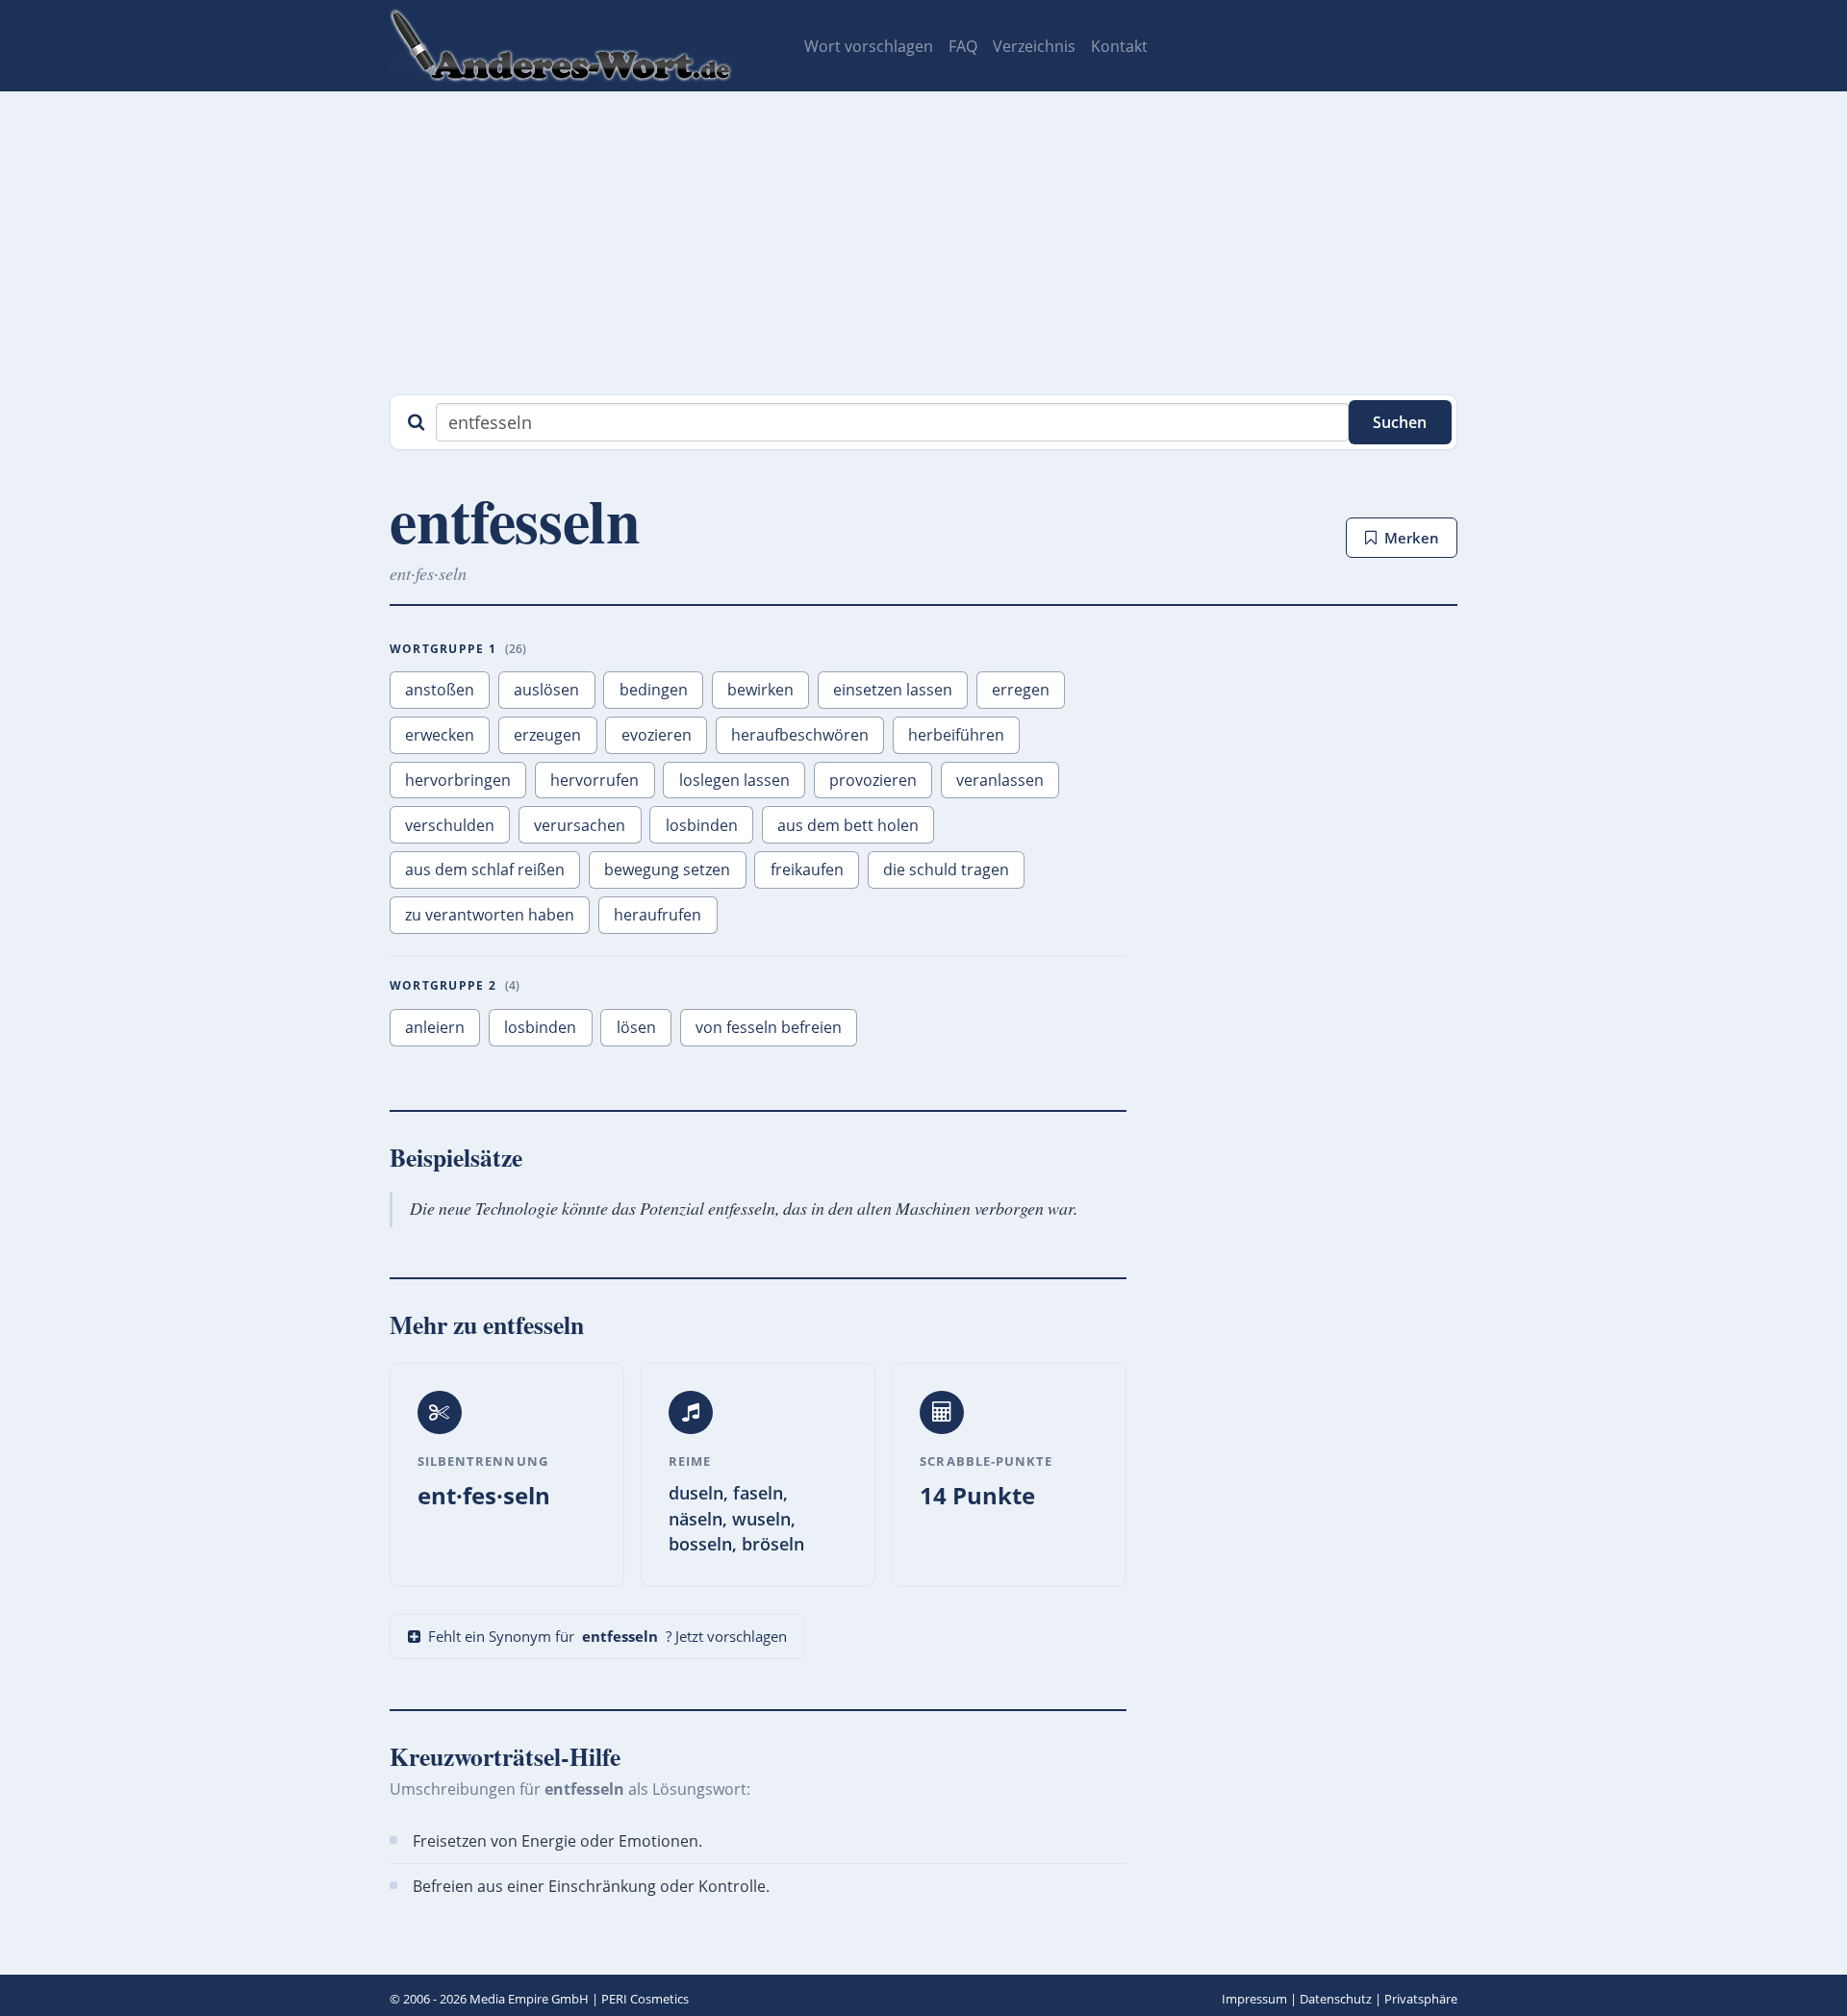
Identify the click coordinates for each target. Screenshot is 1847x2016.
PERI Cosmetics (645, 1999)
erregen (1021, 690)
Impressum (1254, 1999)
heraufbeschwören (800, 735)
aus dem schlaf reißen (485, 869)
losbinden (702, 825)
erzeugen (547, 735)
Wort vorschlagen (869, 46)
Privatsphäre (1421, 1999)
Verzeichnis (1034, 46)
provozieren (873, 780)
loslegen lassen (734, 780)
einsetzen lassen (893, 690)
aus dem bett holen (848, 825)
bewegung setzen (667, 869)
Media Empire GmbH (529, 1999)
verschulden (450, 825)
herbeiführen (956, 735)
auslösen (546, 690)
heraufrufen (658, 915)
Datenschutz (1336, 1999)
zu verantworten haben (490, 915)
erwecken (440, 735)
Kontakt (1119, 46)
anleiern (435, 1027)
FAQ (963, 46)
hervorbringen (458, 780)
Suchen (1400, 422)
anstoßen (440, 690)
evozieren (657, 735)
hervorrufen (595, 780)
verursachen (580, 825)
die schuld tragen (946, 869)
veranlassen (1000, 780)
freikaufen (807, 869)
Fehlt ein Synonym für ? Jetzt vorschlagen (607, 1636)
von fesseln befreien (769, 1027)
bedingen (654, 690)
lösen (636, 1027)
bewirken (760, 690)
